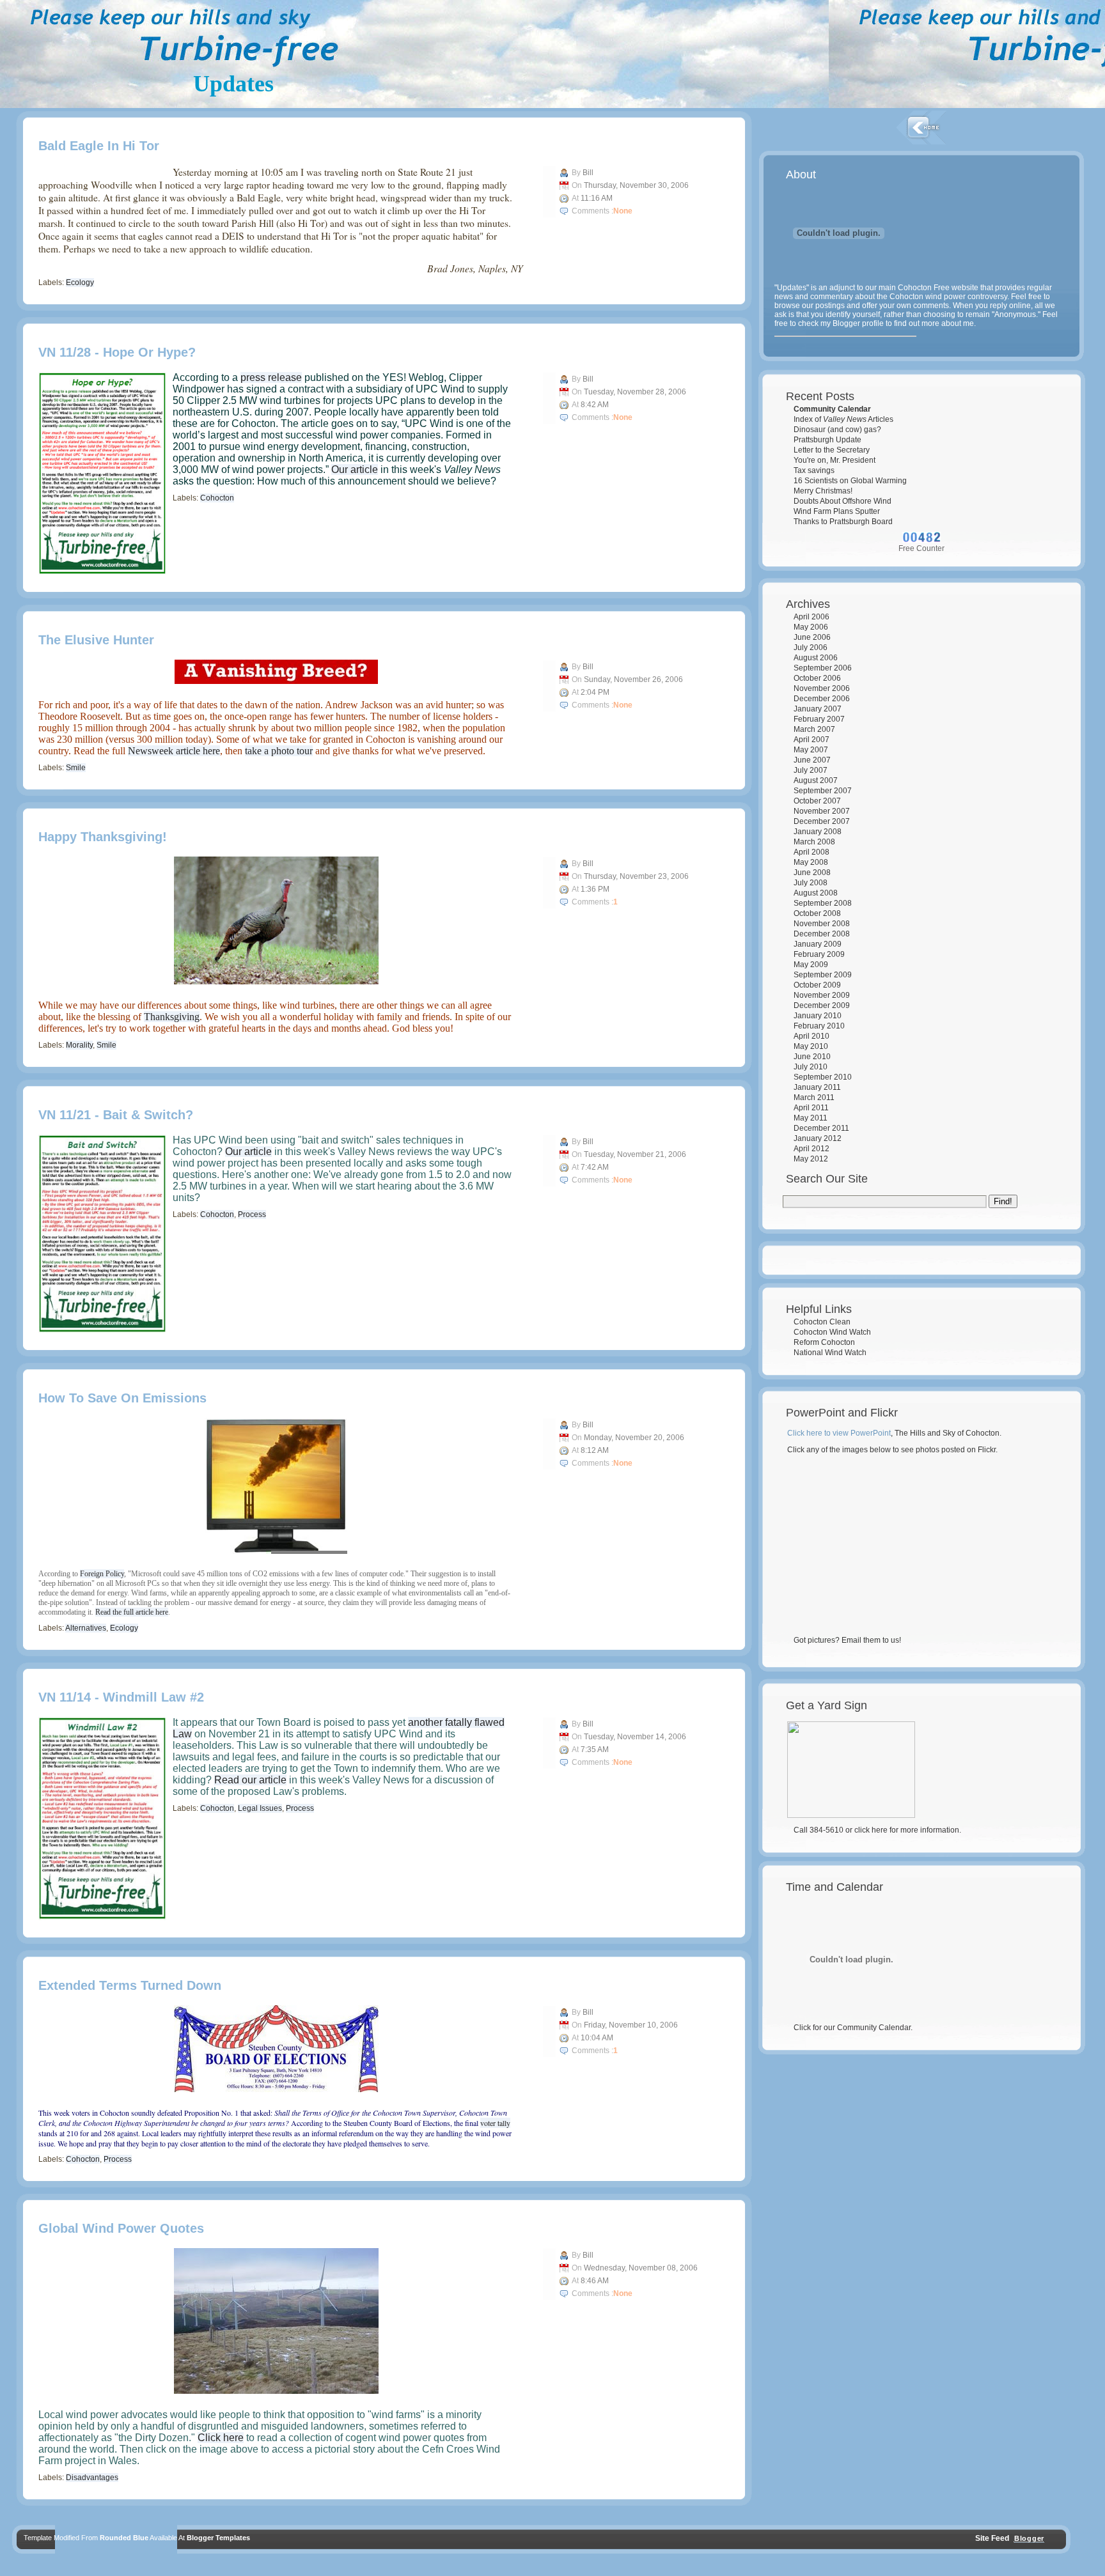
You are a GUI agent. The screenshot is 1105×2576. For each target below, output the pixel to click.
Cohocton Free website (938, 288)
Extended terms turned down (130, 1985)
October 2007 (817, 801)
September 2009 (823, 975)
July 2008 (811, 883)
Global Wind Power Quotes (121, 2228)
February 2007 (819, 719)
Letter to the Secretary (832, 450)
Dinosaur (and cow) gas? (837, 430)
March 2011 (814, 1098)
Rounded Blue (124, 2538)
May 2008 (811, 862)
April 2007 (811, 740)
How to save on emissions (122, 1398)
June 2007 (812, 760)
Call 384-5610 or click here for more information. (877, 1830)
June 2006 (812, 637)
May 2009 (811, 965)
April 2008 (811, 852)
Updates (233, 84)
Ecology (80, 283)
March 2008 (814, 842)
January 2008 (818, 832)
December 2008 (822, 934)
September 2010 (823, 1077)
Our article (355, 469)
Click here (221, 2438)
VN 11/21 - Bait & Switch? (116, 1115)
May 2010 (811, 1046)
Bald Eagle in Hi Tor (99, 146)
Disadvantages (92, 2478)
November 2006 (822, 688)
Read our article (250, 1780)
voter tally (495, 2123)
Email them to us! (871, 1640)
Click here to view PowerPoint (839, 1433)
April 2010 (811, 1036)
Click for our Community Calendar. (853, 2028)
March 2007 (814, 729)
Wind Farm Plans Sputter (837, 511)
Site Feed (991, 2538)
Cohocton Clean (822, 1322)
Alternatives (86, 1628)
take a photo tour (279, 751)
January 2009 (818, 944)
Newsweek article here (174, 751)
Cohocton (217, 498)
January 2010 (818, 1016)
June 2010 (812, 1057)
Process (252, 1214)
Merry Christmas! (823, 491)
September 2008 (823, 903)
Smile (76, 768)
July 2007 (811, 770)
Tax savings (814, 470)
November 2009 (822, 995)
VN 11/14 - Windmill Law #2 (121, 1697)
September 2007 (823, 791)
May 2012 (811, 1159)
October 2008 (817, 913)
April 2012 (811, 1149)
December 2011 (821, 1128)
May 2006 (811, 627)
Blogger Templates (218, 2538)
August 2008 (816, 893)
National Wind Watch (830, 1353)
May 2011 (811, 1118)
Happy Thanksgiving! (103, 837)
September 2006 (823, 668)
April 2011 (811, 1108)
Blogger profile (858, 323)
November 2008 (822, 924)
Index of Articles (843, 419)
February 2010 (819, 1026)
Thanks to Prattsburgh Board (843, 522)
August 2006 (816, 658)
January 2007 (818, 709)
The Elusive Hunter (96, 640)
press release (271, 377)
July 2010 (811, 1067)
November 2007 (822, 811)
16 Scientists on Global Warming (850, 481)
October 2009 (817, 985)
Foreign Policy (102, 1574)
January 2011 (817, 1087)
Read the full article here (132, 1612)
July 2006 (811, 648)
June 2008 (812, 873)
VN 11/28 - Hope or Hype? (117, 352)
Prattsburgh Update (827, 440)
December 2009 (822, 1005)
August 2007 (816, 780)
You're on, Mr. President (835, 460)
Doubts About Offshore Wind (842, 501)
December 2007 (822, 821)
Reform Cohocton (824, 1342)
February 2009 (819, 954)
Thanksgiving (172, 1017)
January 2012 (818, 1138)
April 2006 (811, 617)
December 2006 (822, 699)
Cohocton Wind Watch (832, 1332)
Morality (79, 1045)
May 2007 (811, 750)
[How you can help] (851, 1815)
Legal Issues (260, 1808)
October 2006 (817, 678)
